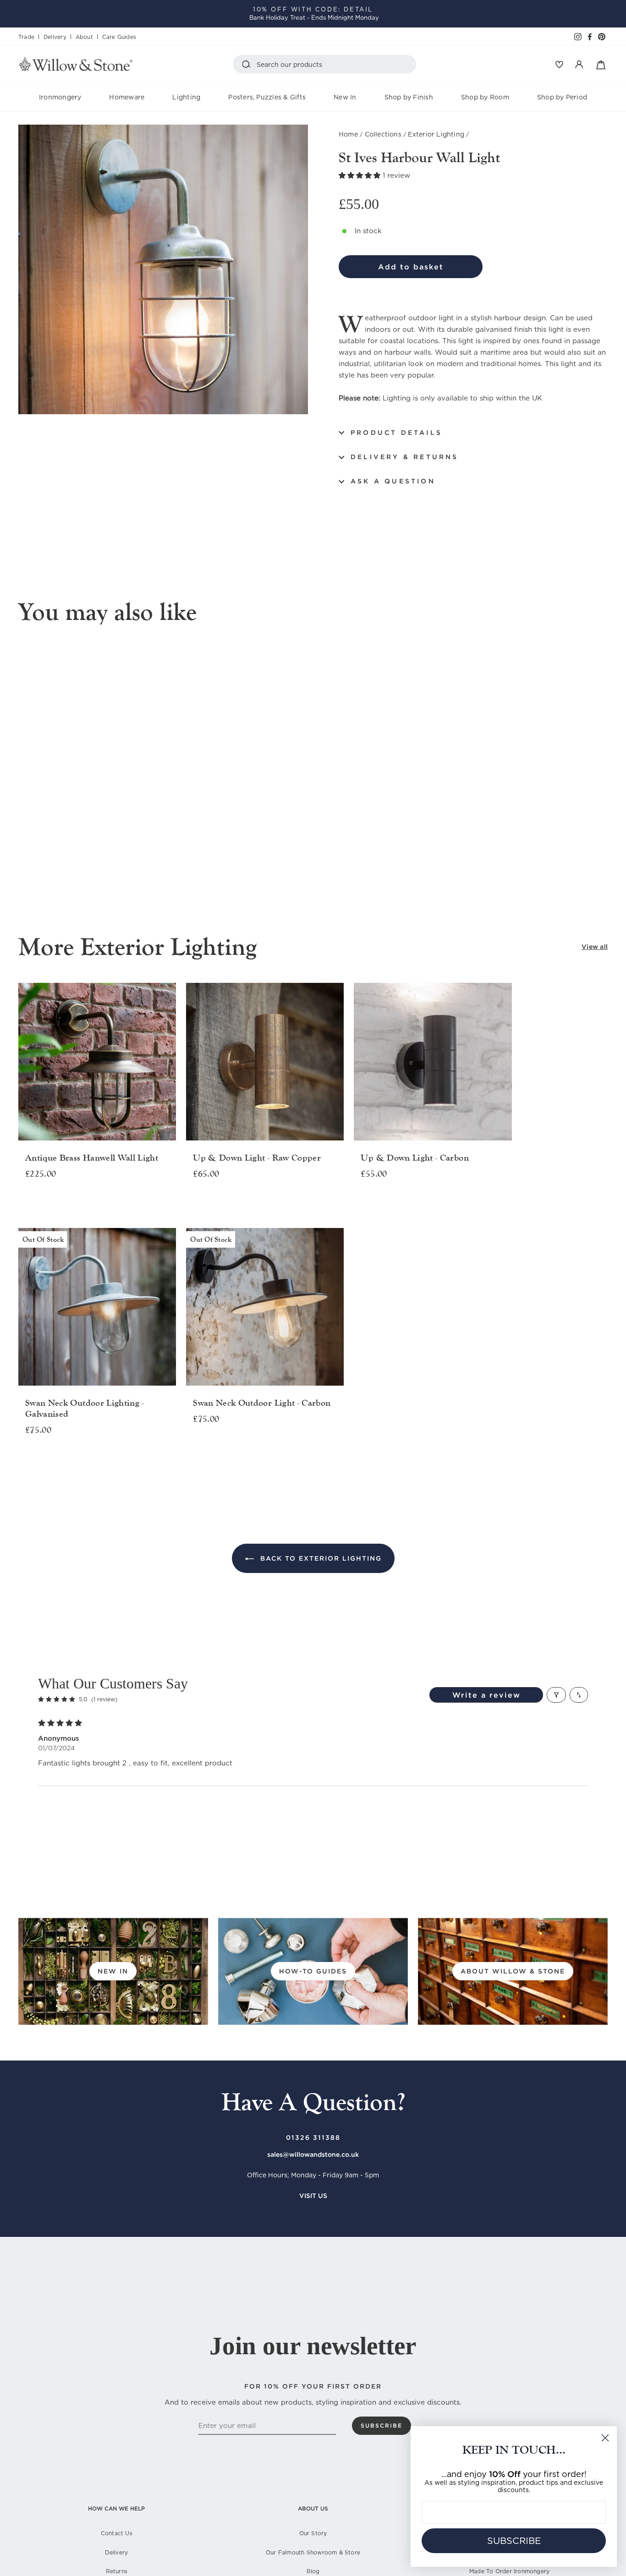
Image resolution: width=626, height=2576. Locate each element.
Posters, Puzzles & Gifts (267, 97)
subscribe (382, 2425)
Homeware (127, 97)
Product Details (396, 433)
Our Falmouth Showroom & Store (313, 2552)
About (84, 37)
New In (345, 97)
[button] (361, 175)
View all (595, 947)
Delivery (55, 37)
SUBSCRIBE (514, 2541)
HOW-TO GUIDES (313, 1971)
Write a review (486, 1695)
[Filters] (556, 1695)
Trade (26, 37)
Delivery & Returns (405, 457)
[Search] (248, 64)
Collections (383, 134)
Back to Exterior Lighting (320, 1558)
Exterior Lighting (436, 134)
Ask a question (393, 481)
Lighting (186, 97)
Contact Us (117, 2533)
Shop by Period (562, 97)
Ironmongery (60, 97)
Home (348, 134)
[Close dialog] (605, 2438)
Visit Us (313, 2196)
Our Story (313, 2533)
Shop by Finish (409, 97)
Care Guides (119, 37)
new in (113, 1971)
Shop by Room (485, 97)
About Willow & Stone (513, 1971)
